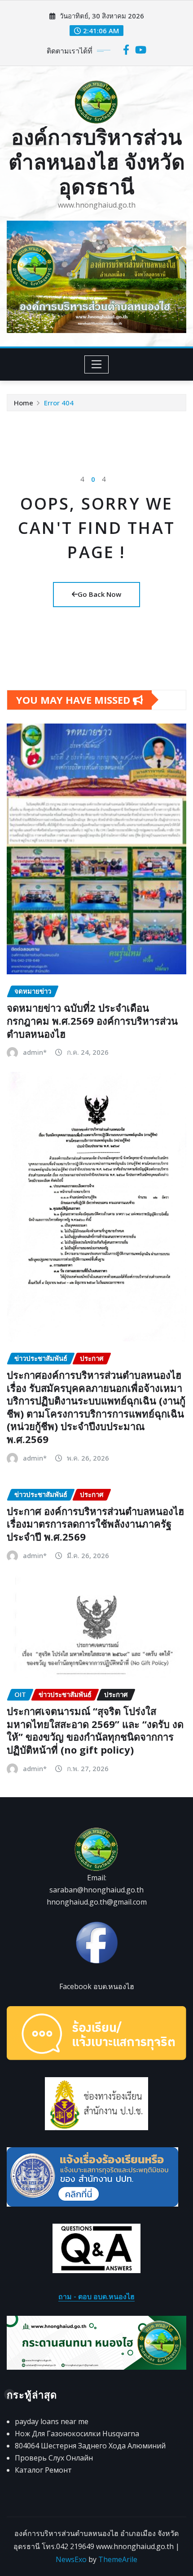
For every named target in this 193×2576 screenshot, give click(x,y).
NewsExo (71, 2559)
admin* (35, 1052)
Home (24, 403)
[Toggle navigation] (97, 364)
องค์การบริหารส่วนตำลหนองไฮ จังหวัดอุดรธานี (97, 161)
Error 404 (59, 403)
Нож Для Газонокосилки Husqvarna (77, 2434)
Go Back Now (99, 594)
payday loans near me (52, 2421)
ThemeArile (118, 2559)
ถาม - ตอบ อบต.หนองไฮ (96, 2296)
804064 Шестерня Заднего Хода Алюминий (90, 2446)
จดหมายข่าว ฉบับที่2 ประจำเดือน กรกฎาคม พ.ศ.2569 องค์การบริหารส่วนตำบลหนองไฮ (92, 1020)
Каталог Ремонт (43, 2470)
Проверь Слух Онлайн (54, 2458)
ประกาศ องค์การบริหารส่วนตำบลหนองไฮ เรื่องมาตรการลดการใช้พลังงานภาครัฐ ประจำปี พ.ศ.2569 (95, 1524)
